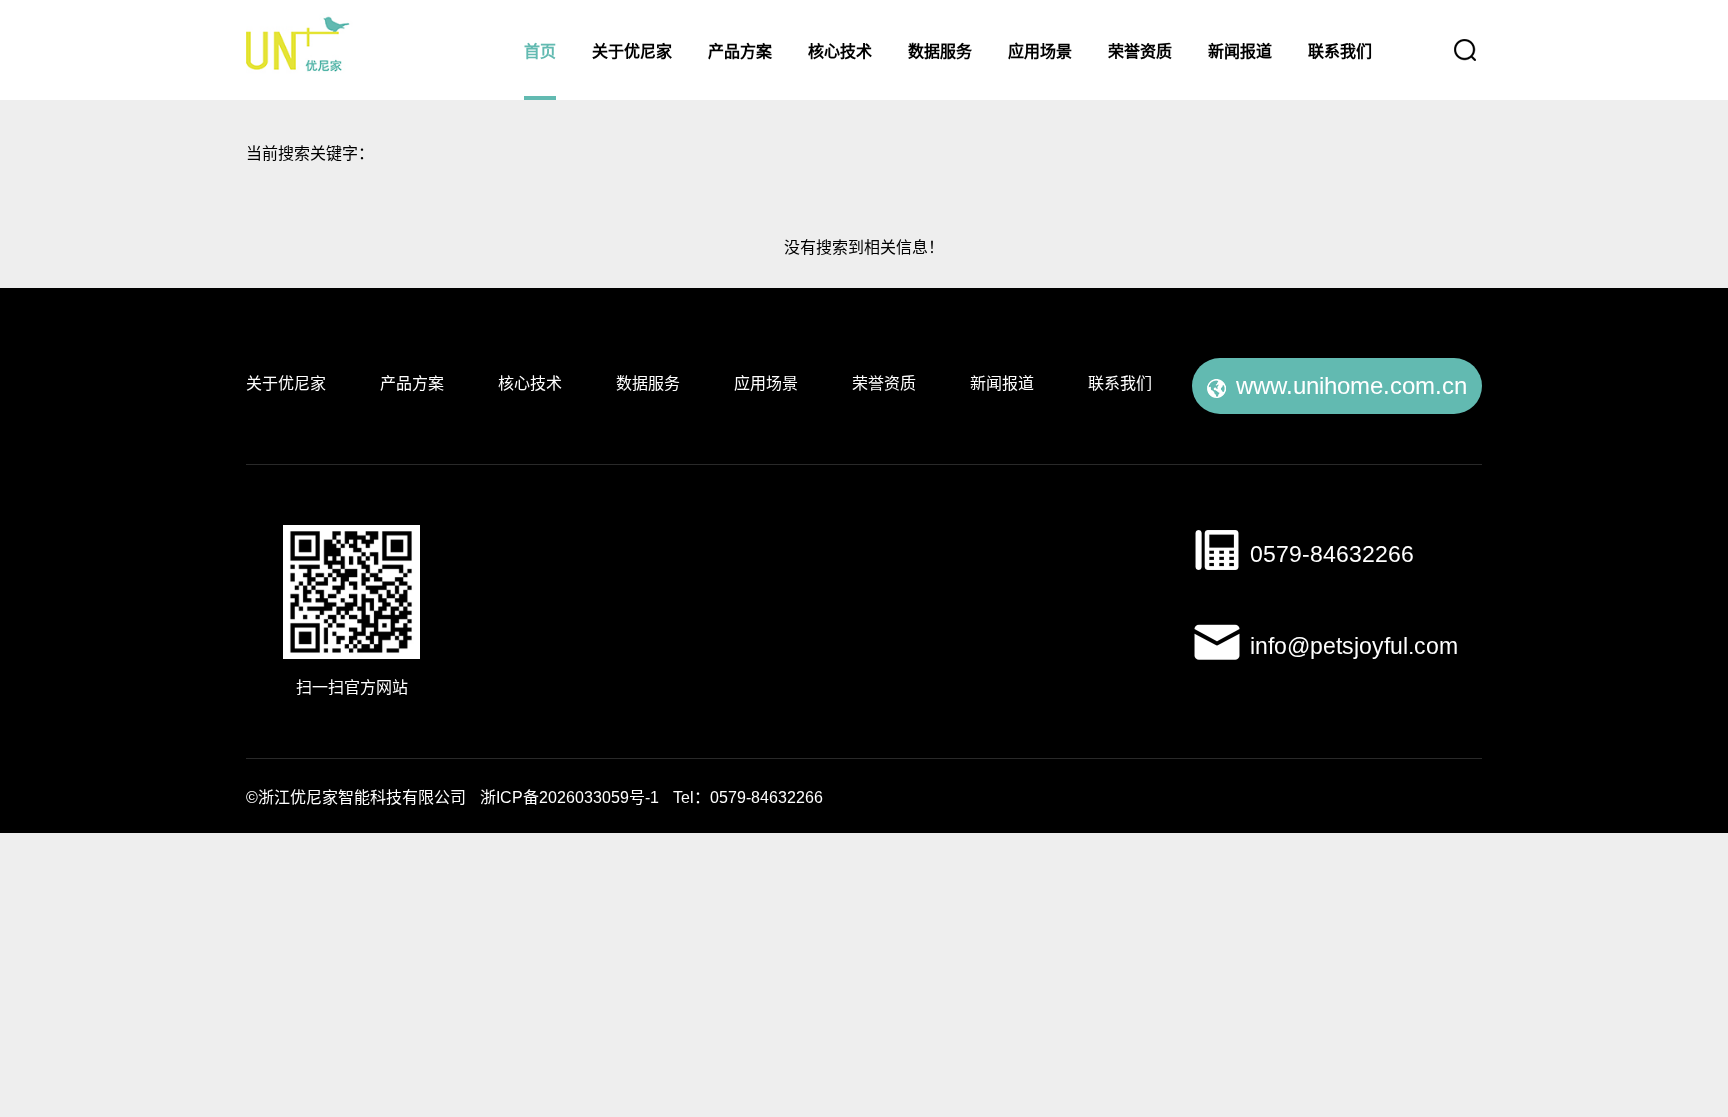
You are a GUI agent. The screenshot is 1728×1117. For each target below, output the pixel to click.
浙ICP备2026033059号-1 (569, 798)
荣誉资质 (1140, 52)
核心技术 (840, 52)
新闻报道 (1240, 52)
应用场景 (1040, 52)
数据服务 (940, 52)
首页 (540, 52)
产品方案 (740, 52)
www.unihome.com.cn (1351, 387)
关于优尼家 (632, 52)
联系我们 (1340, 52)
